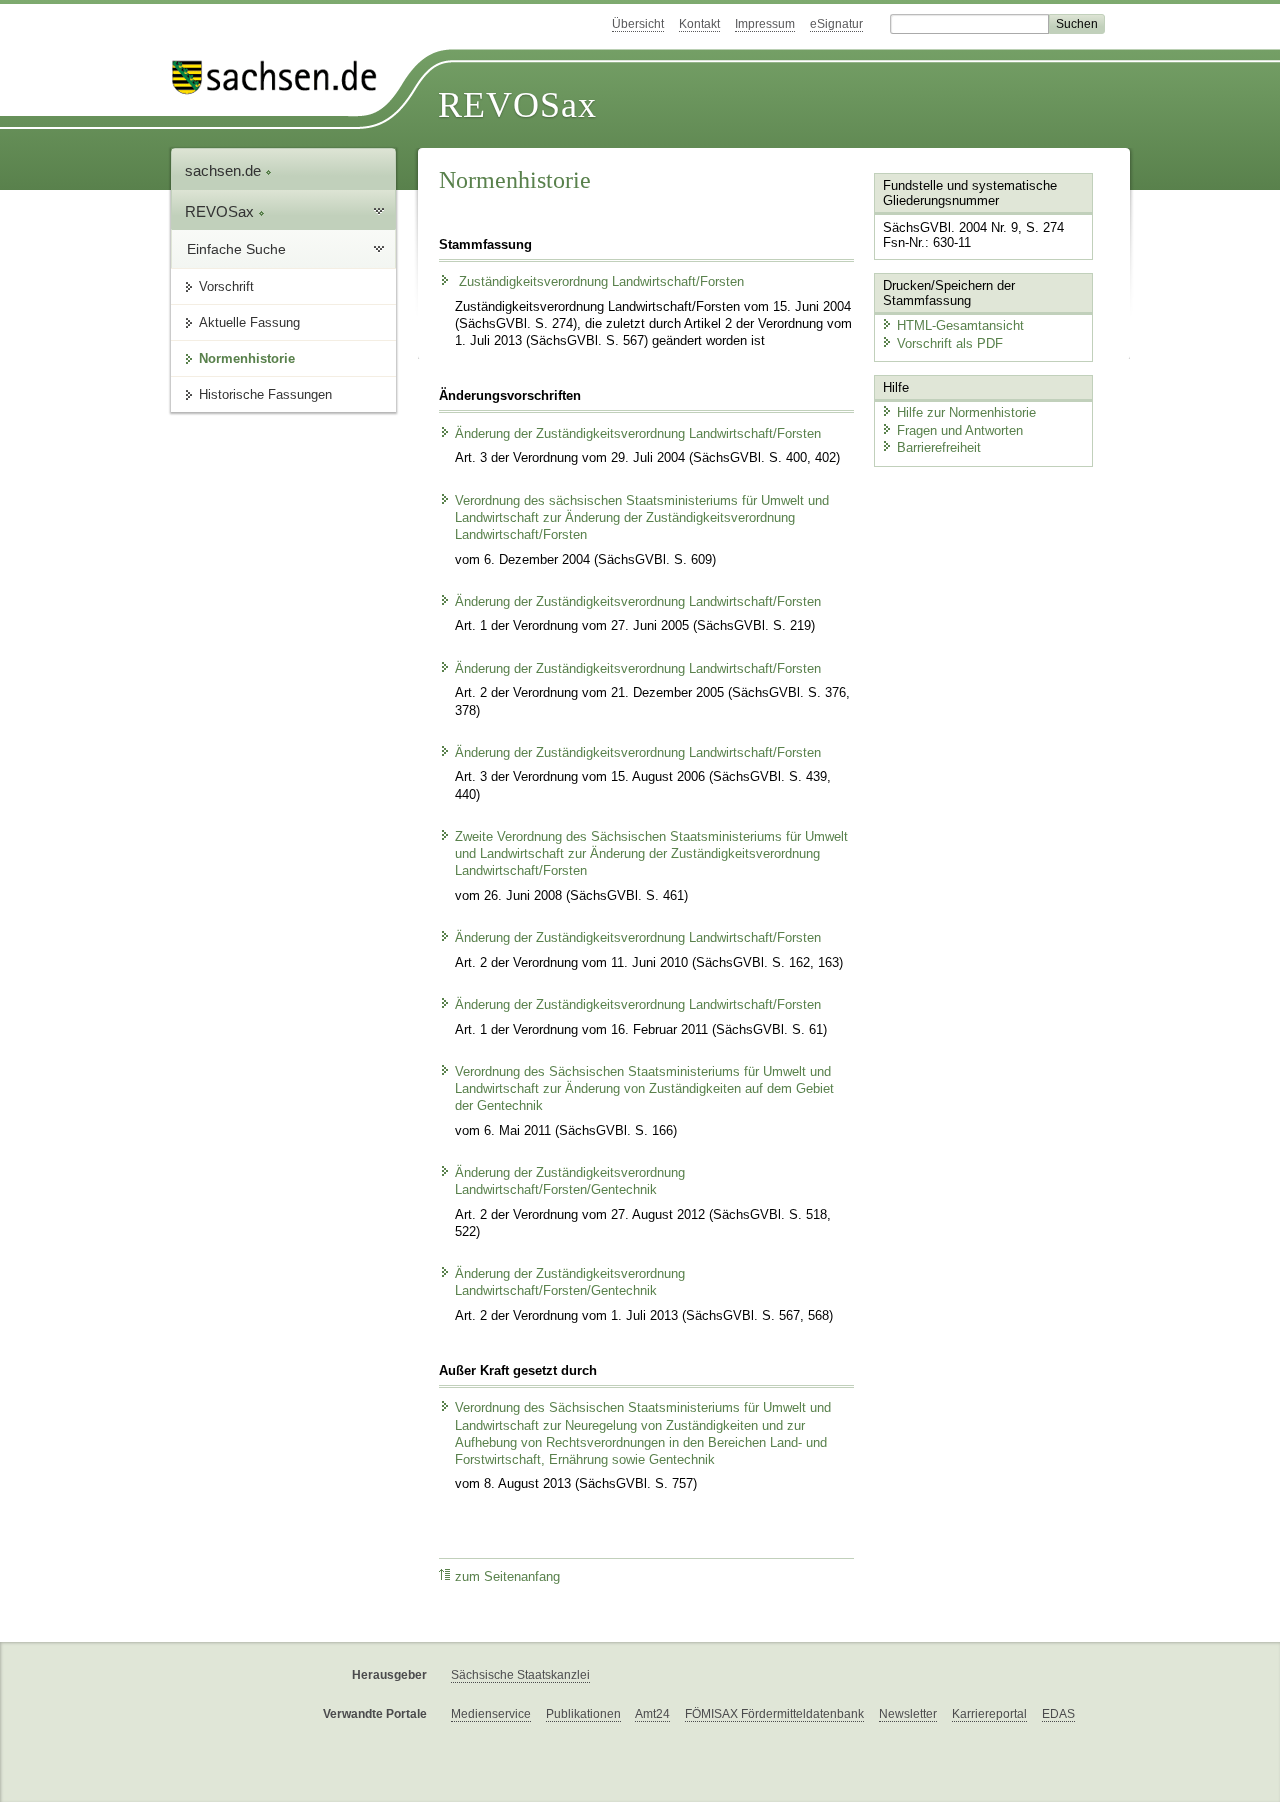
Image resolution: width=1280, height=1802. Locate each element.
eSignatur (836, 24)
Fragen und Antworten (960, 430)
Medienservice (491, 1714)
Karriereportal (989, 1714)
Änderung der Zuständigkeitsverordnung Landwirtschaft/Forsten (638, 434)
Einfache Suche (236, 249)
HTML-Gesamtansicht (960, 325)
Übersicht (638, 24)
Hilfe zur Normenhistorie (966, 412)
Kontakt (699, 24)
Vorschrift (226, 286)
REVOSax (517, 105)
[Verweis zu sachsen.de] (282, 77)
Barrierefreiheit (939, 447)
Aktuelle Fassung (249, 322)
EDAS (1058, 1714)
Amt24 (652, 1714)
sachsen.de (225, 170)
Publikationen (583, 1714)
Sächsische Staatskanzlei (520, 1675)
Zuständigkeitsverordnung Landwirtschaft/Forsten (599, 282)
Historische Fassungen (265, 394)
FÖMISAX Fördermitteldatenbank (774, 1714)
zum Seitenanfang (507, 1577)
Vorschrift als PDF (950, 343)
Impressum (765, 24)
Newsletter (908, 1714)
